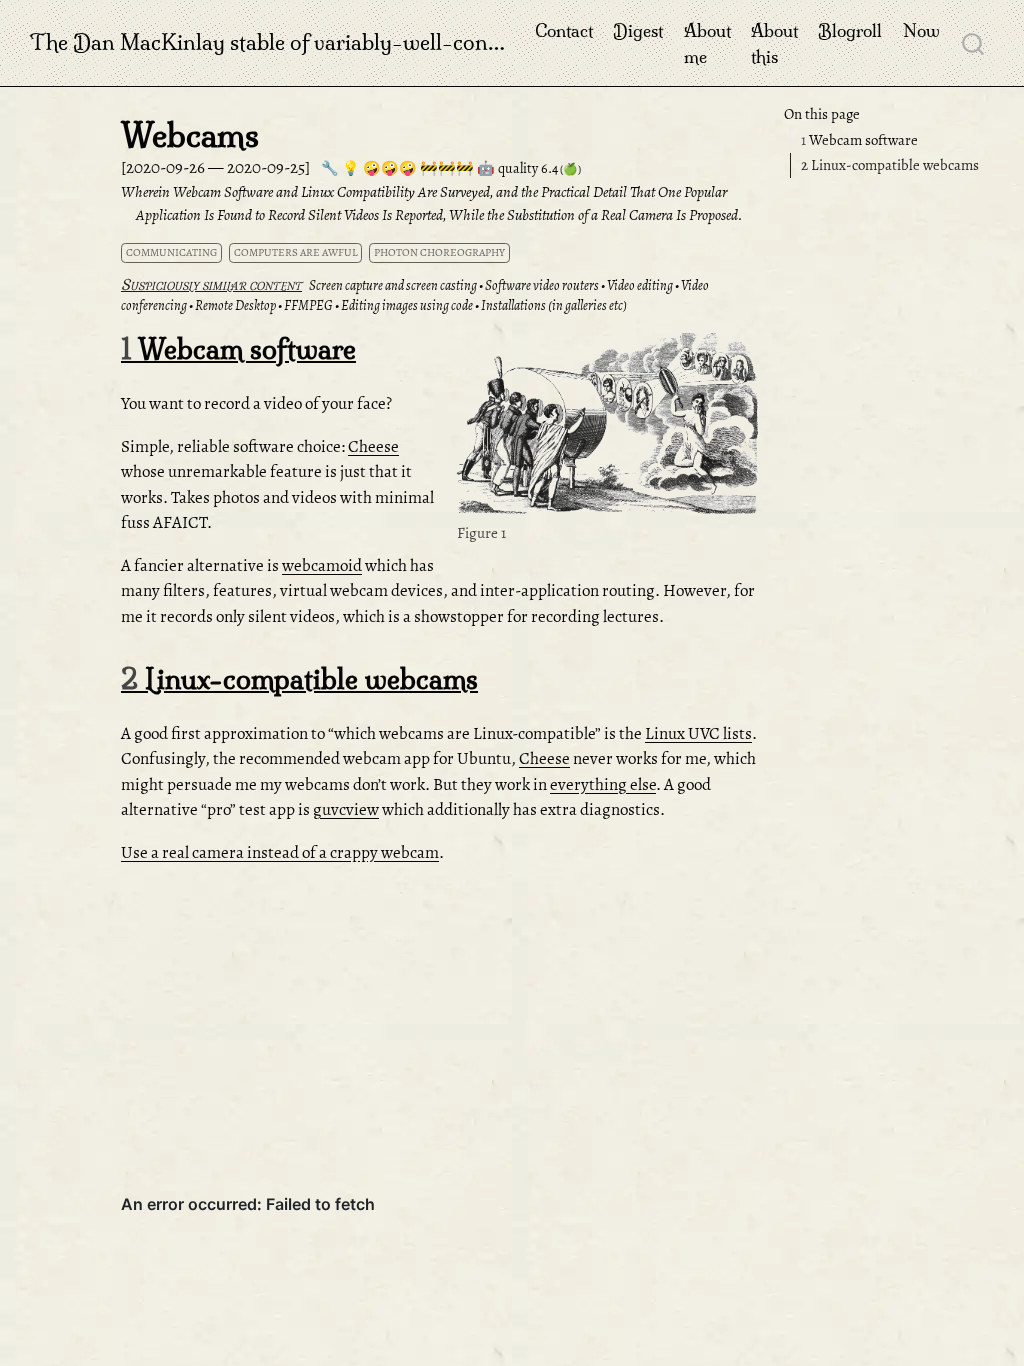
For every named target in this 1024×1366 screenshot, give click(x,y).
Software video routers (542, 285)
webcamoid (322, 565)
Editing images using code (407, 305)
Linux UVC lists (698, 733)
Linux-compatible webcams (890, 165)
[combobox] (974, 43)
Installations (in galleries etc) (554, 305)
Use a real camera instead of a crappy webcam (280, 852)
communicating (171, 252)
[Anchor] (740, 352)
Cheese (373, 446)
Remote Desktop (235, 305)
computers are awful (296, 252)
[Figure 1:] (607, 426)
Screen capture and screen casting (393, 285)
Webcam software (859, 140)
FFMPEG (308, 305)
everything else (603, 784)
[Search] (973, 43)
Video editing (640, 285)
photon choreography (439, 252)
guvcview (346, 809)
